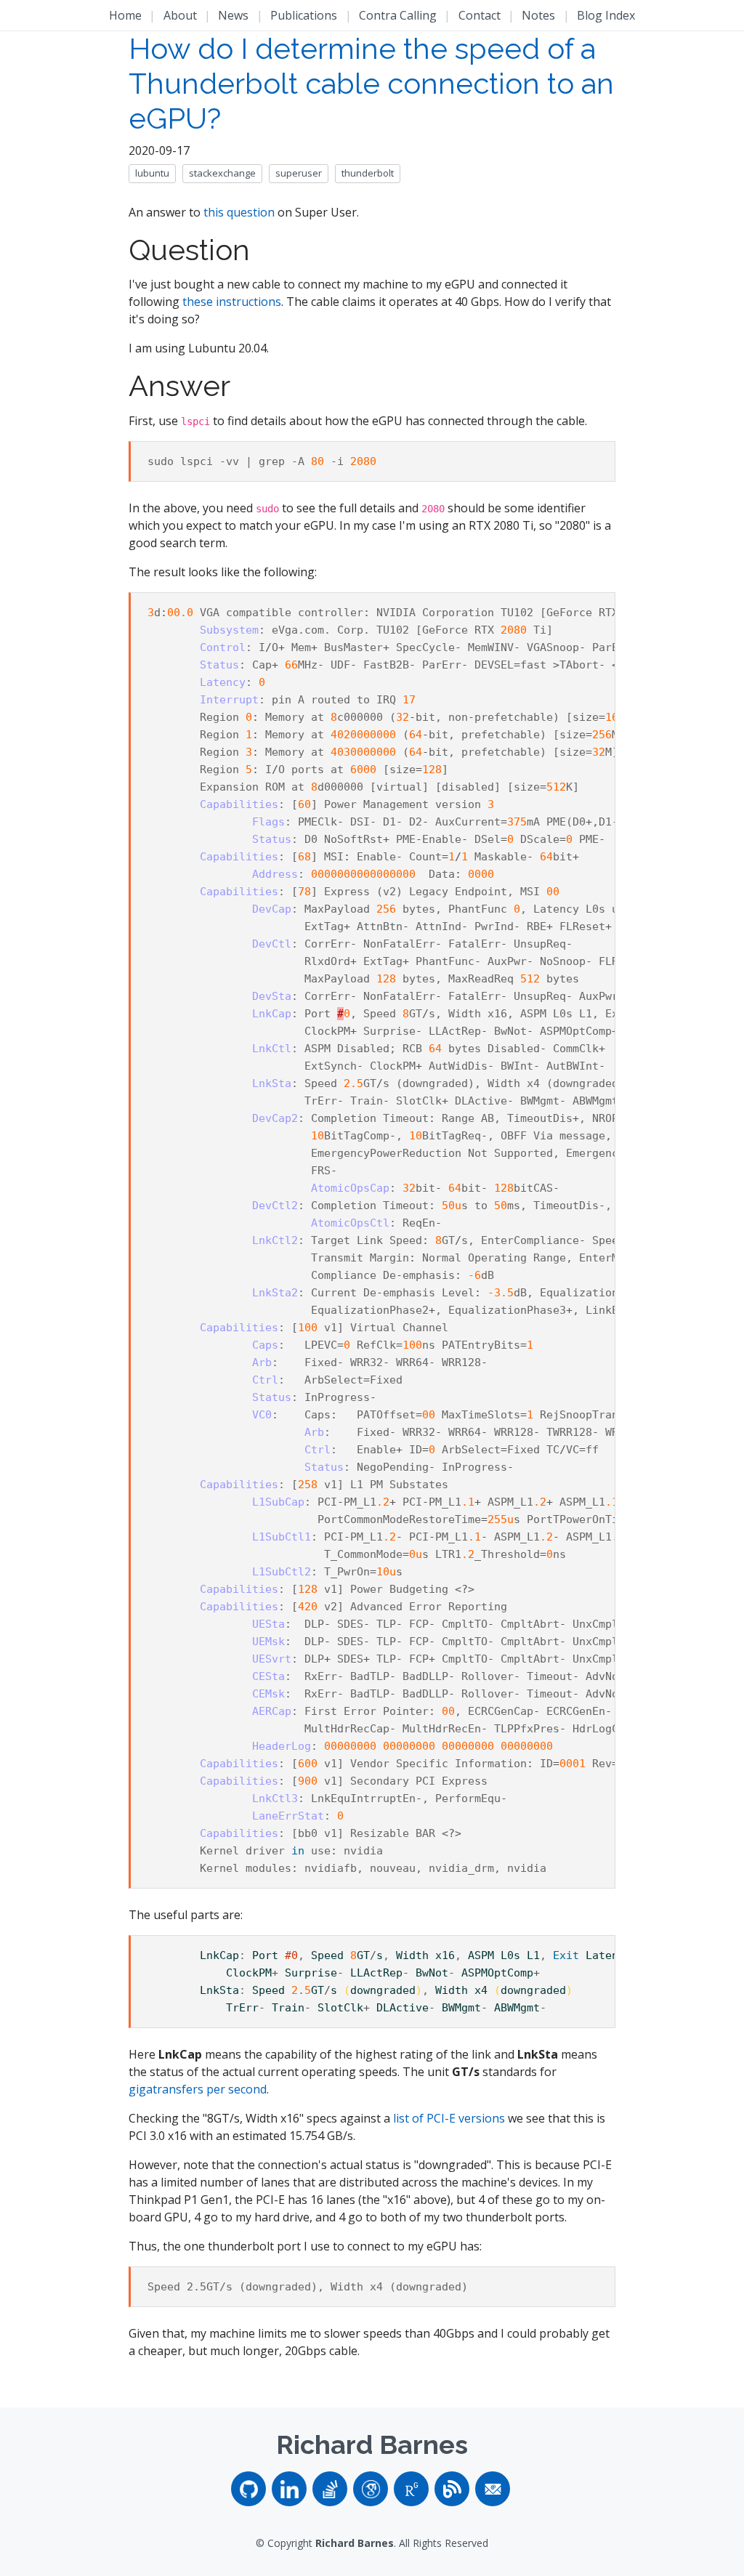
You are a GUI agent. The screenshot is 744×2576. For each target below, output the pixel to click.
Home (125, 15)
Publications (304, 15)
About (180, 15)
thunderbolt (368, 173)
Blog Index (606, 15)
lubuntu (152, 173)
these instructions (232, 302)
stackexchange (222, 173)
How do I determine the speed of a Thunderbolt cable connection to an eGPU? (371, 83)
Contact (480, 15)
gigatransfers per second (198, 2089)
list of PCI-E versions (449, 2118)
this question (239, 212)
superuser (299, 173)
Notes (538, 15)
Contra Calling (398, 15)
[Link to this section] (276, 252)
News (233, 15)
